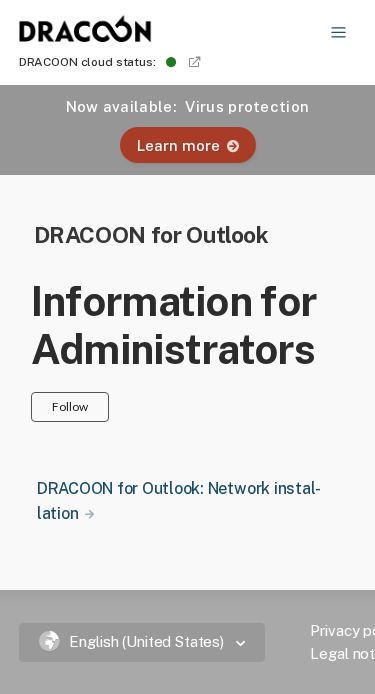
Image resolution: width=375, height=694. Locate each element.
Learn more (178, 145)
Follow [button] (70, 406)
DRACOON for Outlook (151, 234)
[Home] (86, 36)
